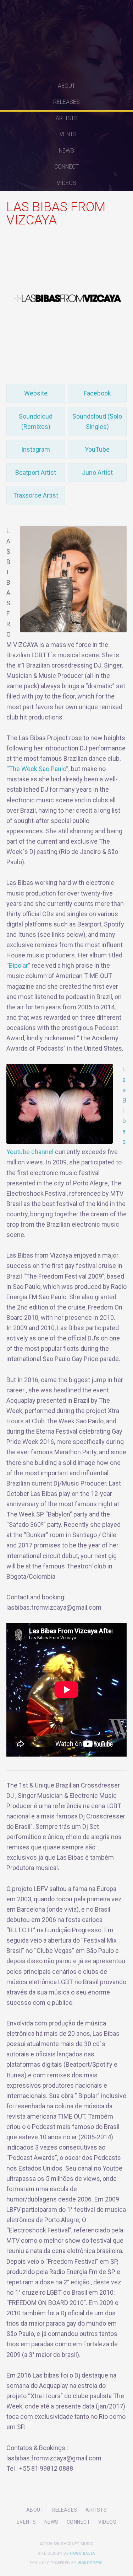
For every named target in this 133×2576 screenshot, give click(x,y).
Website (36, 393)
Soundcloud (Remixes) (36, 421)
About (66, 86)
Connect (66, 167)
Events (66, 134)
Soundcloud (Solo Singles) (97, 421)
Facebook (97, 393)
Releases (66, 102)
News (66, 151)
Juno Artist (97, 472)
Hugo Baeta (82, 2553)
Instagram (36, 449)
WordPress (90, 2563)
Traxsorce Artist (36, 495)
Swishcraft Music (67, 39)
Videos (66, 183)
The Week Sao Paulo (37, 769)
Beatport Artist (36, 472)
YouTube (97, 449)
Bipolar (18, 965)
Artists (67, 118)
